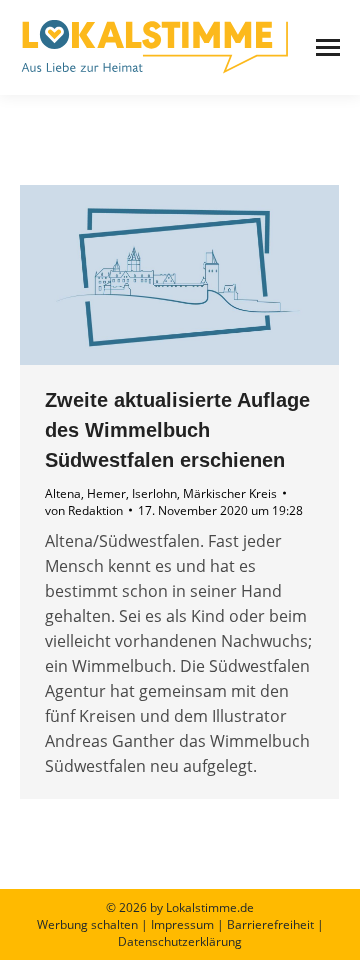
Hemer (106, 493)
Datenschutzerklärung (180, 941)
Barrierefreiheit (270, 924)
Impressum (182, 924)
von (84, 510)
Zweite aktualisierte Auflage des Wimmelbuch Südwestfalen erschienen (177, 430)
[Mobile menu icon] (328, 47)
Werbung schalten (87, 924)
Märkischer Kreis (230, 493)
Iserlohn (154, 493)
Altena (63, 493)
